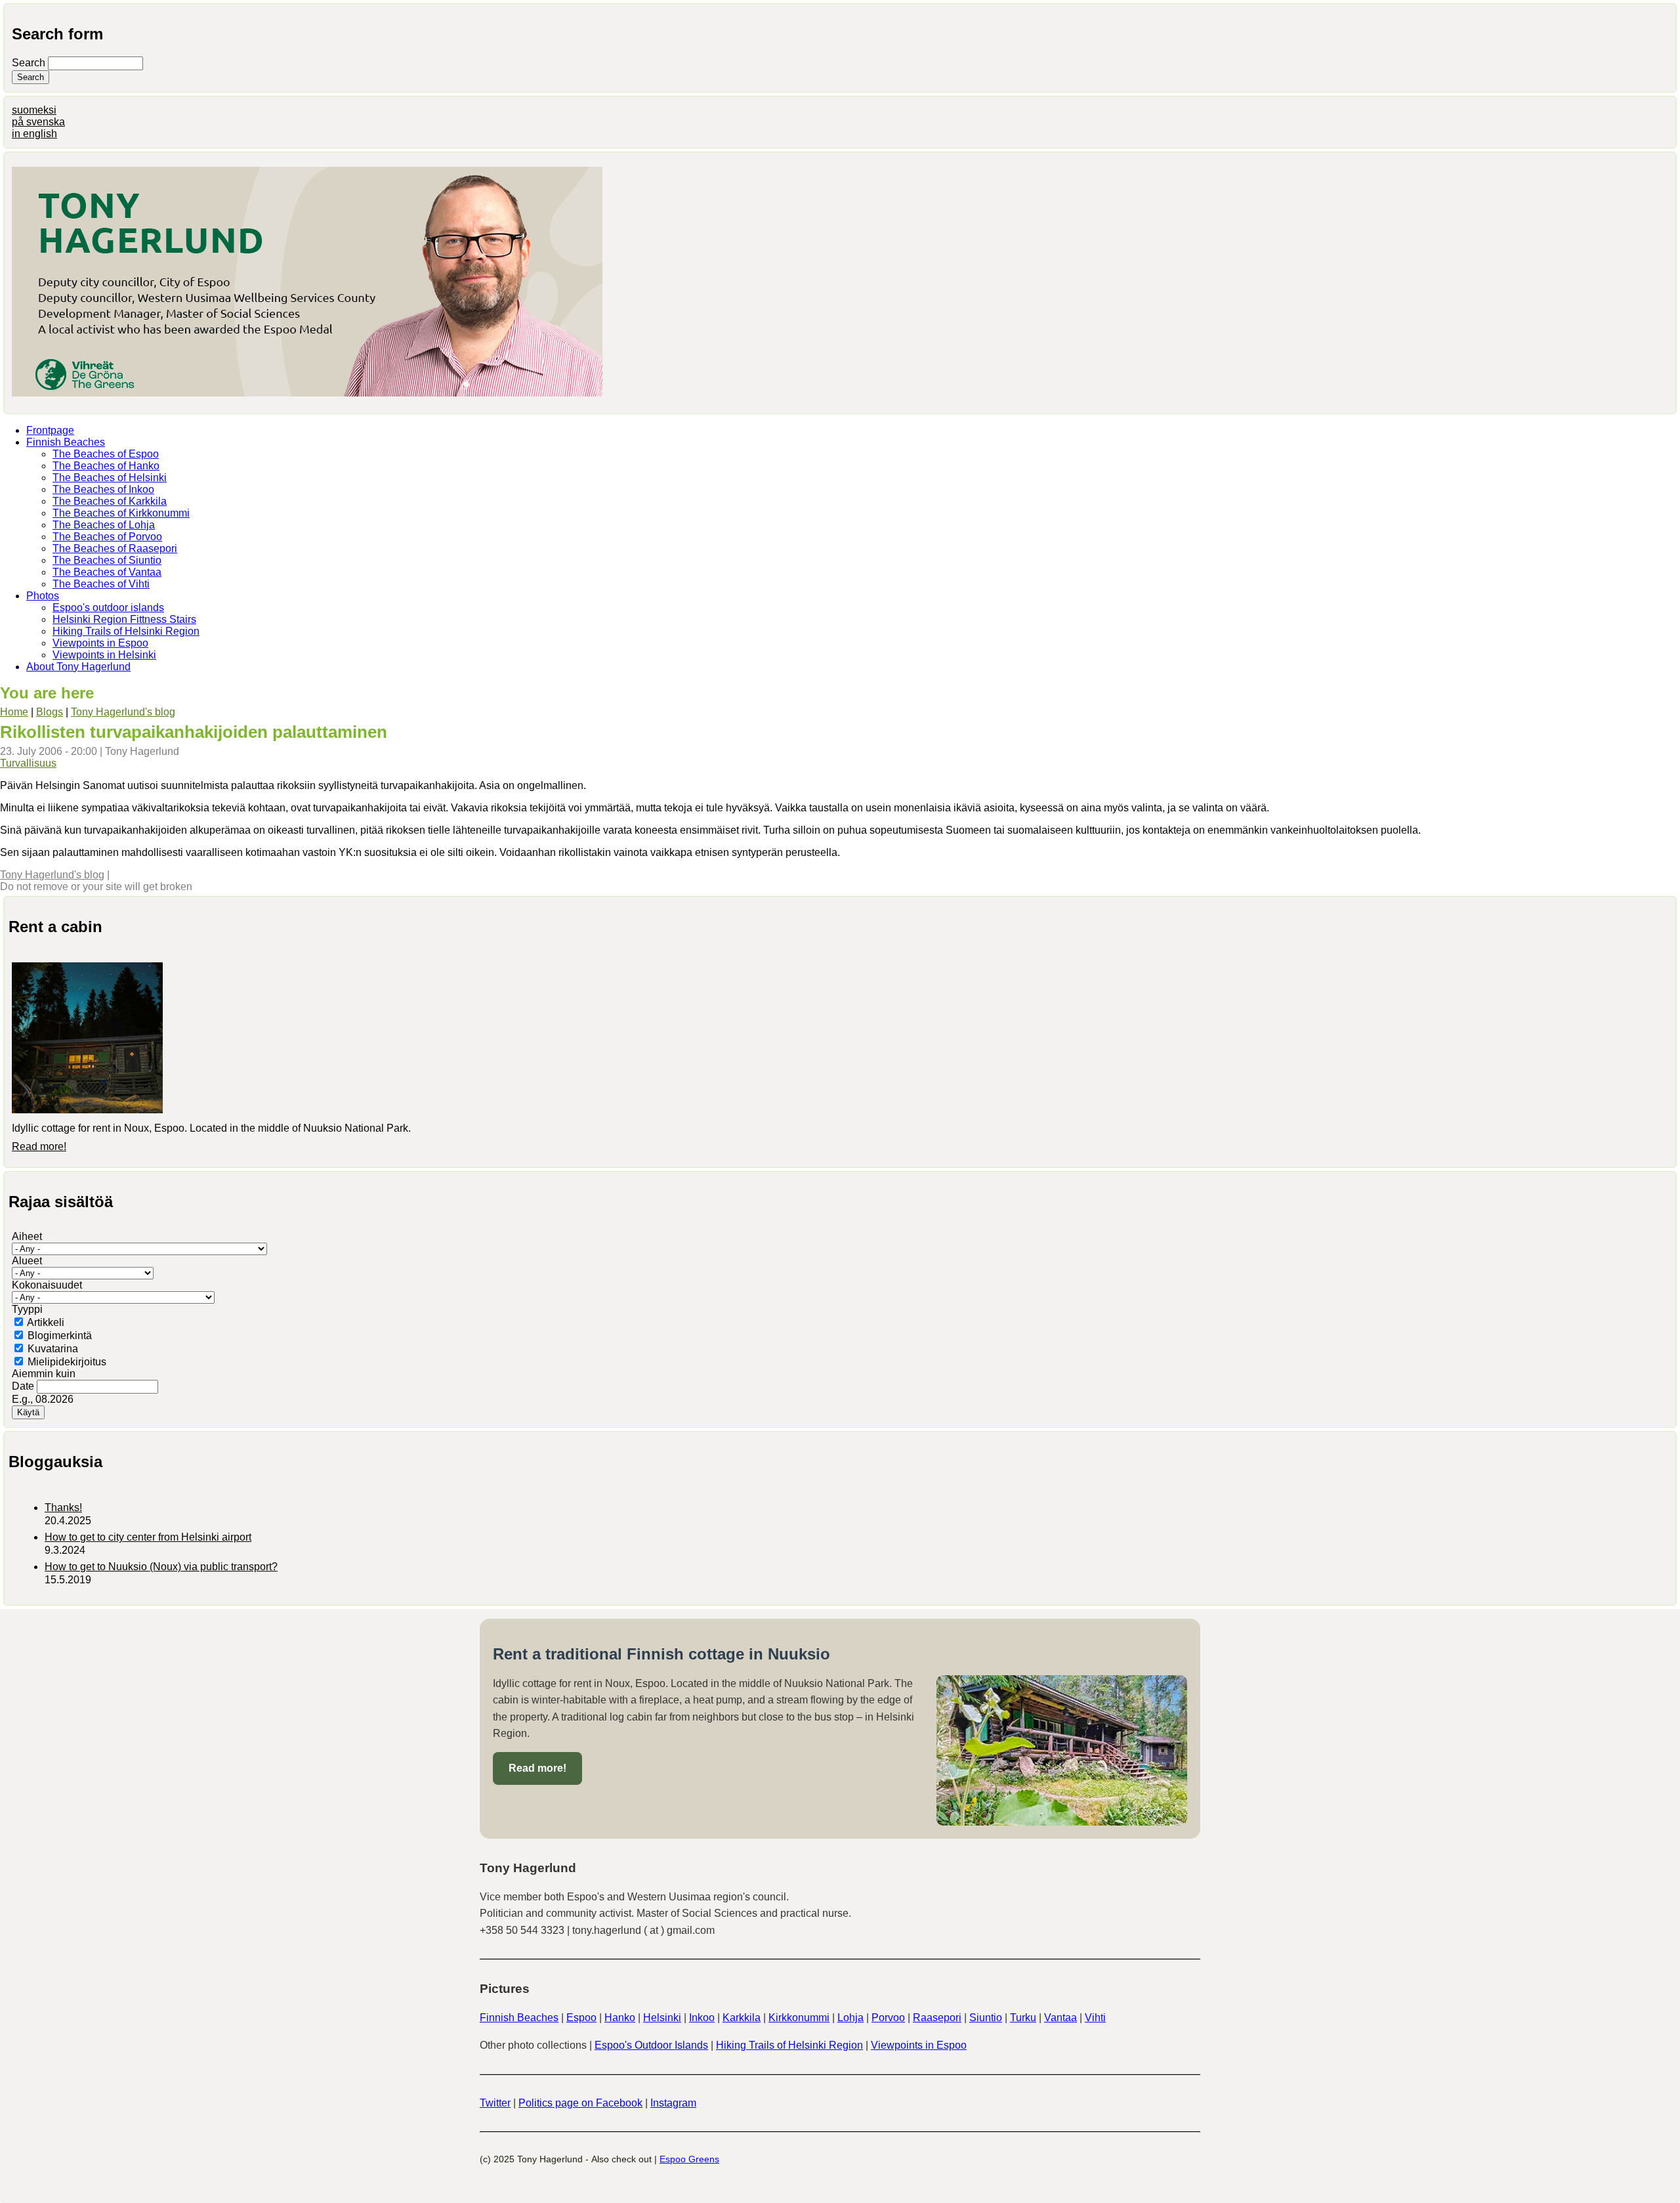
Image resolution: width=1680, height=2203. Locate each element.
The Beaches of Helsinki (110, 478)
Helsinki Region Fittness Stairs (124, 619)
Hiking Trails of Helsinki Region (126, 631)
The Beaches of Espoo (106, 454)
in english (34, 134)
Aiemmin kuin (44, 1374)
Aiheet (27, 1236)
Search (30, 63)
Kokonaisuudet (47, 1285)
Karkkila (742, 2018)
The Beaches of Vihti (101, 584)
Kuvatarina (53, 1349)
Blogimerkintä (60, 1336)
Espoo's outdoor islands (108, 608)
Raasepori (937, 2018)
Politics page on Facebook (580, 2103)
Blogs (50, 712)
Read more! (39, 1146)
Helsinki (662, 2018)
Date (24, 1386)
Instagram (673, 2103)
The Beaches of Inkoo (103, 489)
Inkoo (702, 2018)
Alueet (27, 1261)
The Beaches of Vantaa (107, 572)
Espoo (581, 2018)
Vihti (1095, 2018)
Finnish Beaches (66, 442)
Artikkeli (46, 1322)
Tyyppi (27, 1309)
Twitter (495, 2103)
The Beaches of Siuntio (107, 560)
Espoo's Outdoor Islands (651, 2045)
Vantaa (1060, 2018)
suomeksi (34, 110)
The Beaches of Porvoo (107, 537)
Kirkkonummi (799, 2018)
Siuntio (986, 2018)
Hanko (620, 2018)
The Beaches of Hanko (106, 466)
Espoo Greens (689, 2159)
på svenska (38, 122)
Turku (1023, 2018)
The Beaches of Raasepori (115, 548)
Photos (43, 596)
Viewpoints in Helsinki (104, 655)
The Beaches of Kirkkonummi (121, 513)
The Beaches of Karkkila (110, 501)
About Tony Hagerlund (78, 667)
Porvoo (888, 2018)
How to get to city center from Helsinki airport (148, 1537)
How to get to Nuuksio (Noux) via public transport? (161, 1567)
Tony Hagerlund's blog (123, 712)
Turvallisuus (28, 763)
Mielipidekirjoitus (67, 1362)
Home (14, 712)
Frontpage (50, 430)
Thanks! (63, 1508)
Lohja (850, 2018)
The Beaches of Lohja (104, 525)
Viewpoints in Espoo (100, 643)
